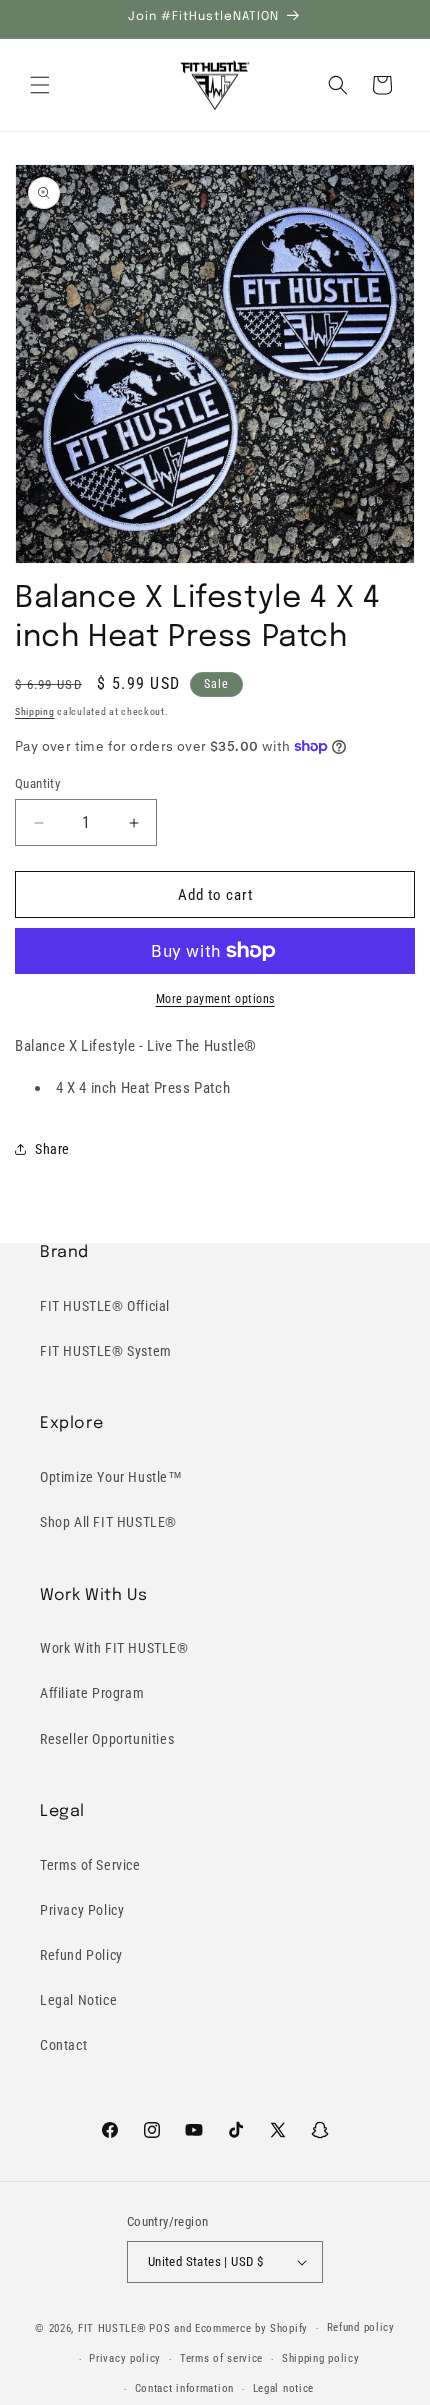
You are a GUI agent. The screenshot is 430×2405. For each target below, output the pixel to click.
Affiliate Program (92, 1693)
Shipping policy (321, 2358)
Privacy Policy (82, 1910)
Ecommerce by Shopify (251, 2328)
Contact (63, 2045)
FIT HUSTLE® (112, 2328)
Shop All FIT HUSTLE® (108, 1522)
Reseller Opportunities (107, 1739)
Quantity (37, 783)
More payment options (215, 999)
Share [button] (52, 1149)
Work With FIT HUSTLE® (114, 1648)
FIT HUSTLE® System (106, 1351)
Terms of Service (90, 1865)
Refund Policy (81, 1955)
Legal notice (283, 2388)
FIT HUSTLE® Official (105, 1306)
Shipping (35, 711)
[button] (40, 85)
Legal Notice (78, 2000)
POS (159, 2328)
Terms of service (221, 2358)
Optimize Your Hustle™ (111, 1477)
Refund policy (361, 2327)
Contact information (184, 2388)
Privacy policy (125, 2358)
